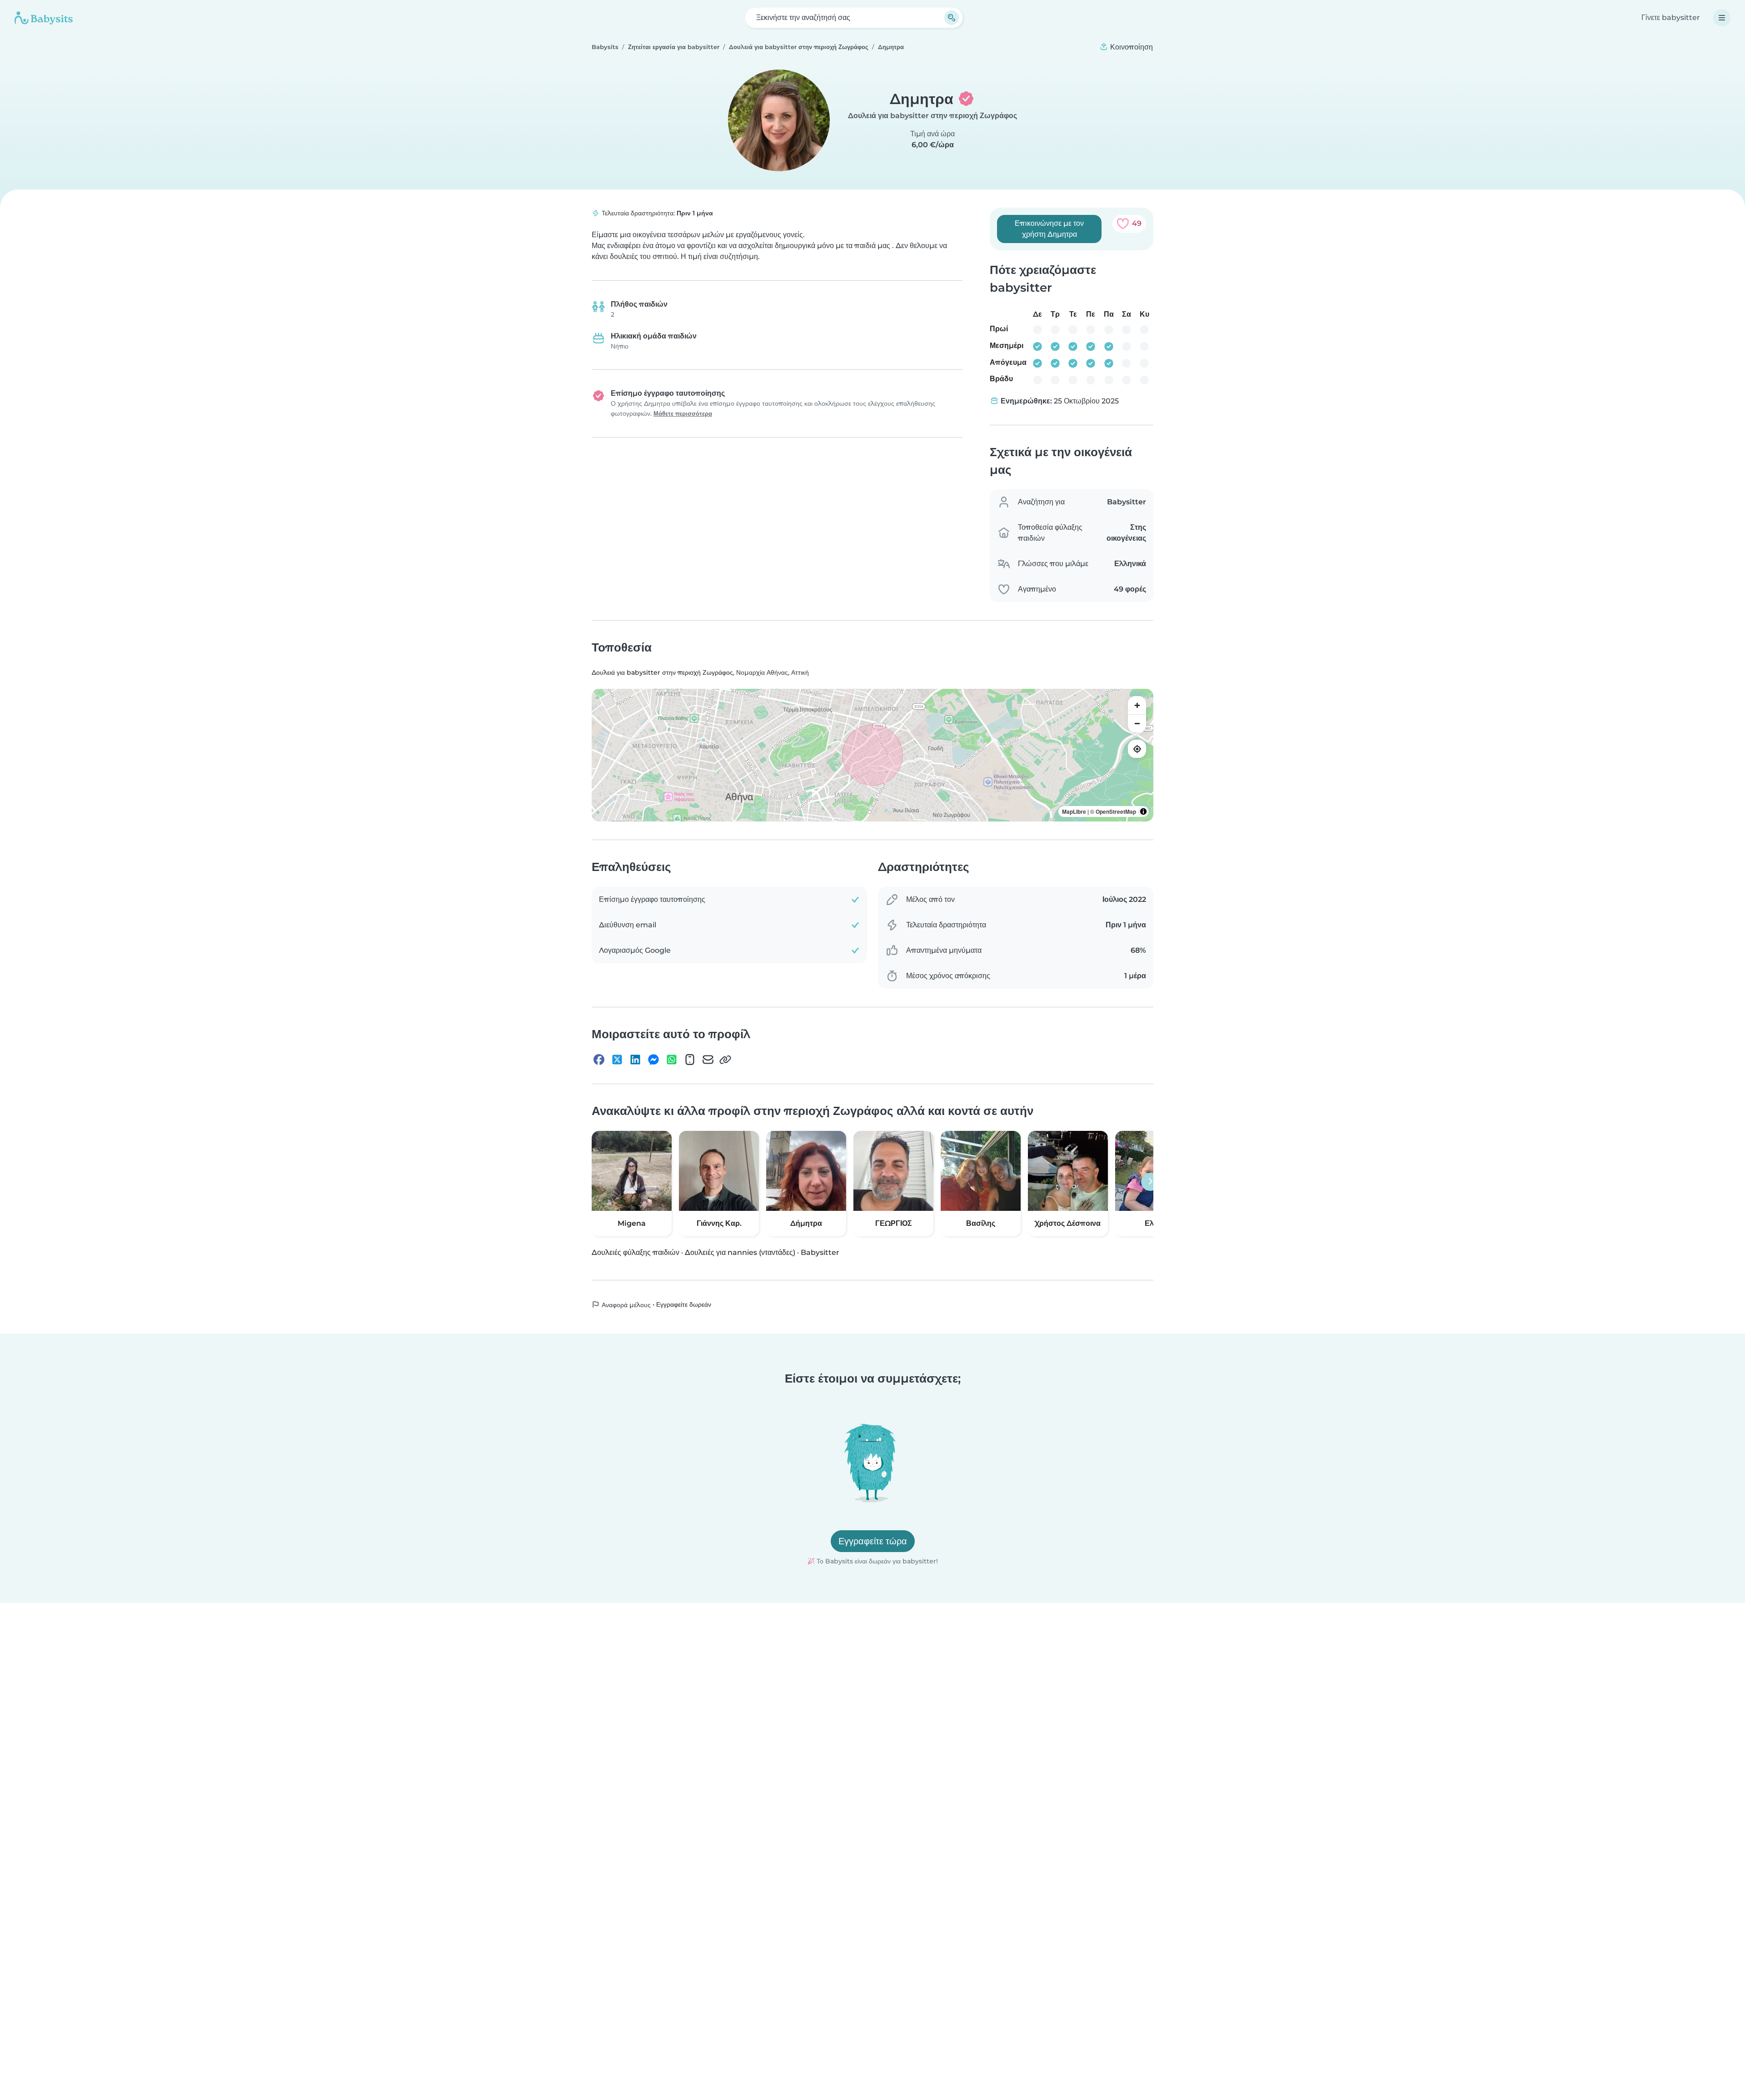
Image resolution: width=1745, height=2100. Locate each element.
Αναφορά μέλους (625, 1305)
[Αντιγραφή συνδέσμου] (725, 1060)
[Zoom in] (1137, 705)
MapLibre (1074, 811)
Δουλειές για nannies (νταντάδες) (740, 1252)
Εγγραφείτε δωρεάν (684, 1304)
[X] (617, 1060)
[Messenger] (653, 1060)
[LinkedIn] (635, 1060)
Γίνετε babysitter (1671, 17)
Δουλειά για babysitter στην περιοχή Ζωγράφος (932, 116)
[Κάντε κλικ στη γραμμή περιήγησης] (1722, 18)
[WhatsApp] (672, 1060)
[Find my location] (1137, 749)
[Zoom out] (1137, 723)
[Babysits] (44, 18)
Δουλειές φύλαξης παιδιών (636, 1252)
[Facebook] (599, 1060)
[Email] (708, 1060)
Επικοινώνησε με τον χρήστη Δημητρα (1049, 229)
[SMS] (690, 1060)
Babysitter (820, 1252)
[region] (872, 755)
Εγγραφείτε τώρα (873, 1541)
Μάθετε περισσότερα (683, 414)
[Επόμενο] (1150, 1182)
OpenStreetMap (1116, 811)
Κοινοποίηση (1131, 47)
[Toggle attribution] (1143, 811)
